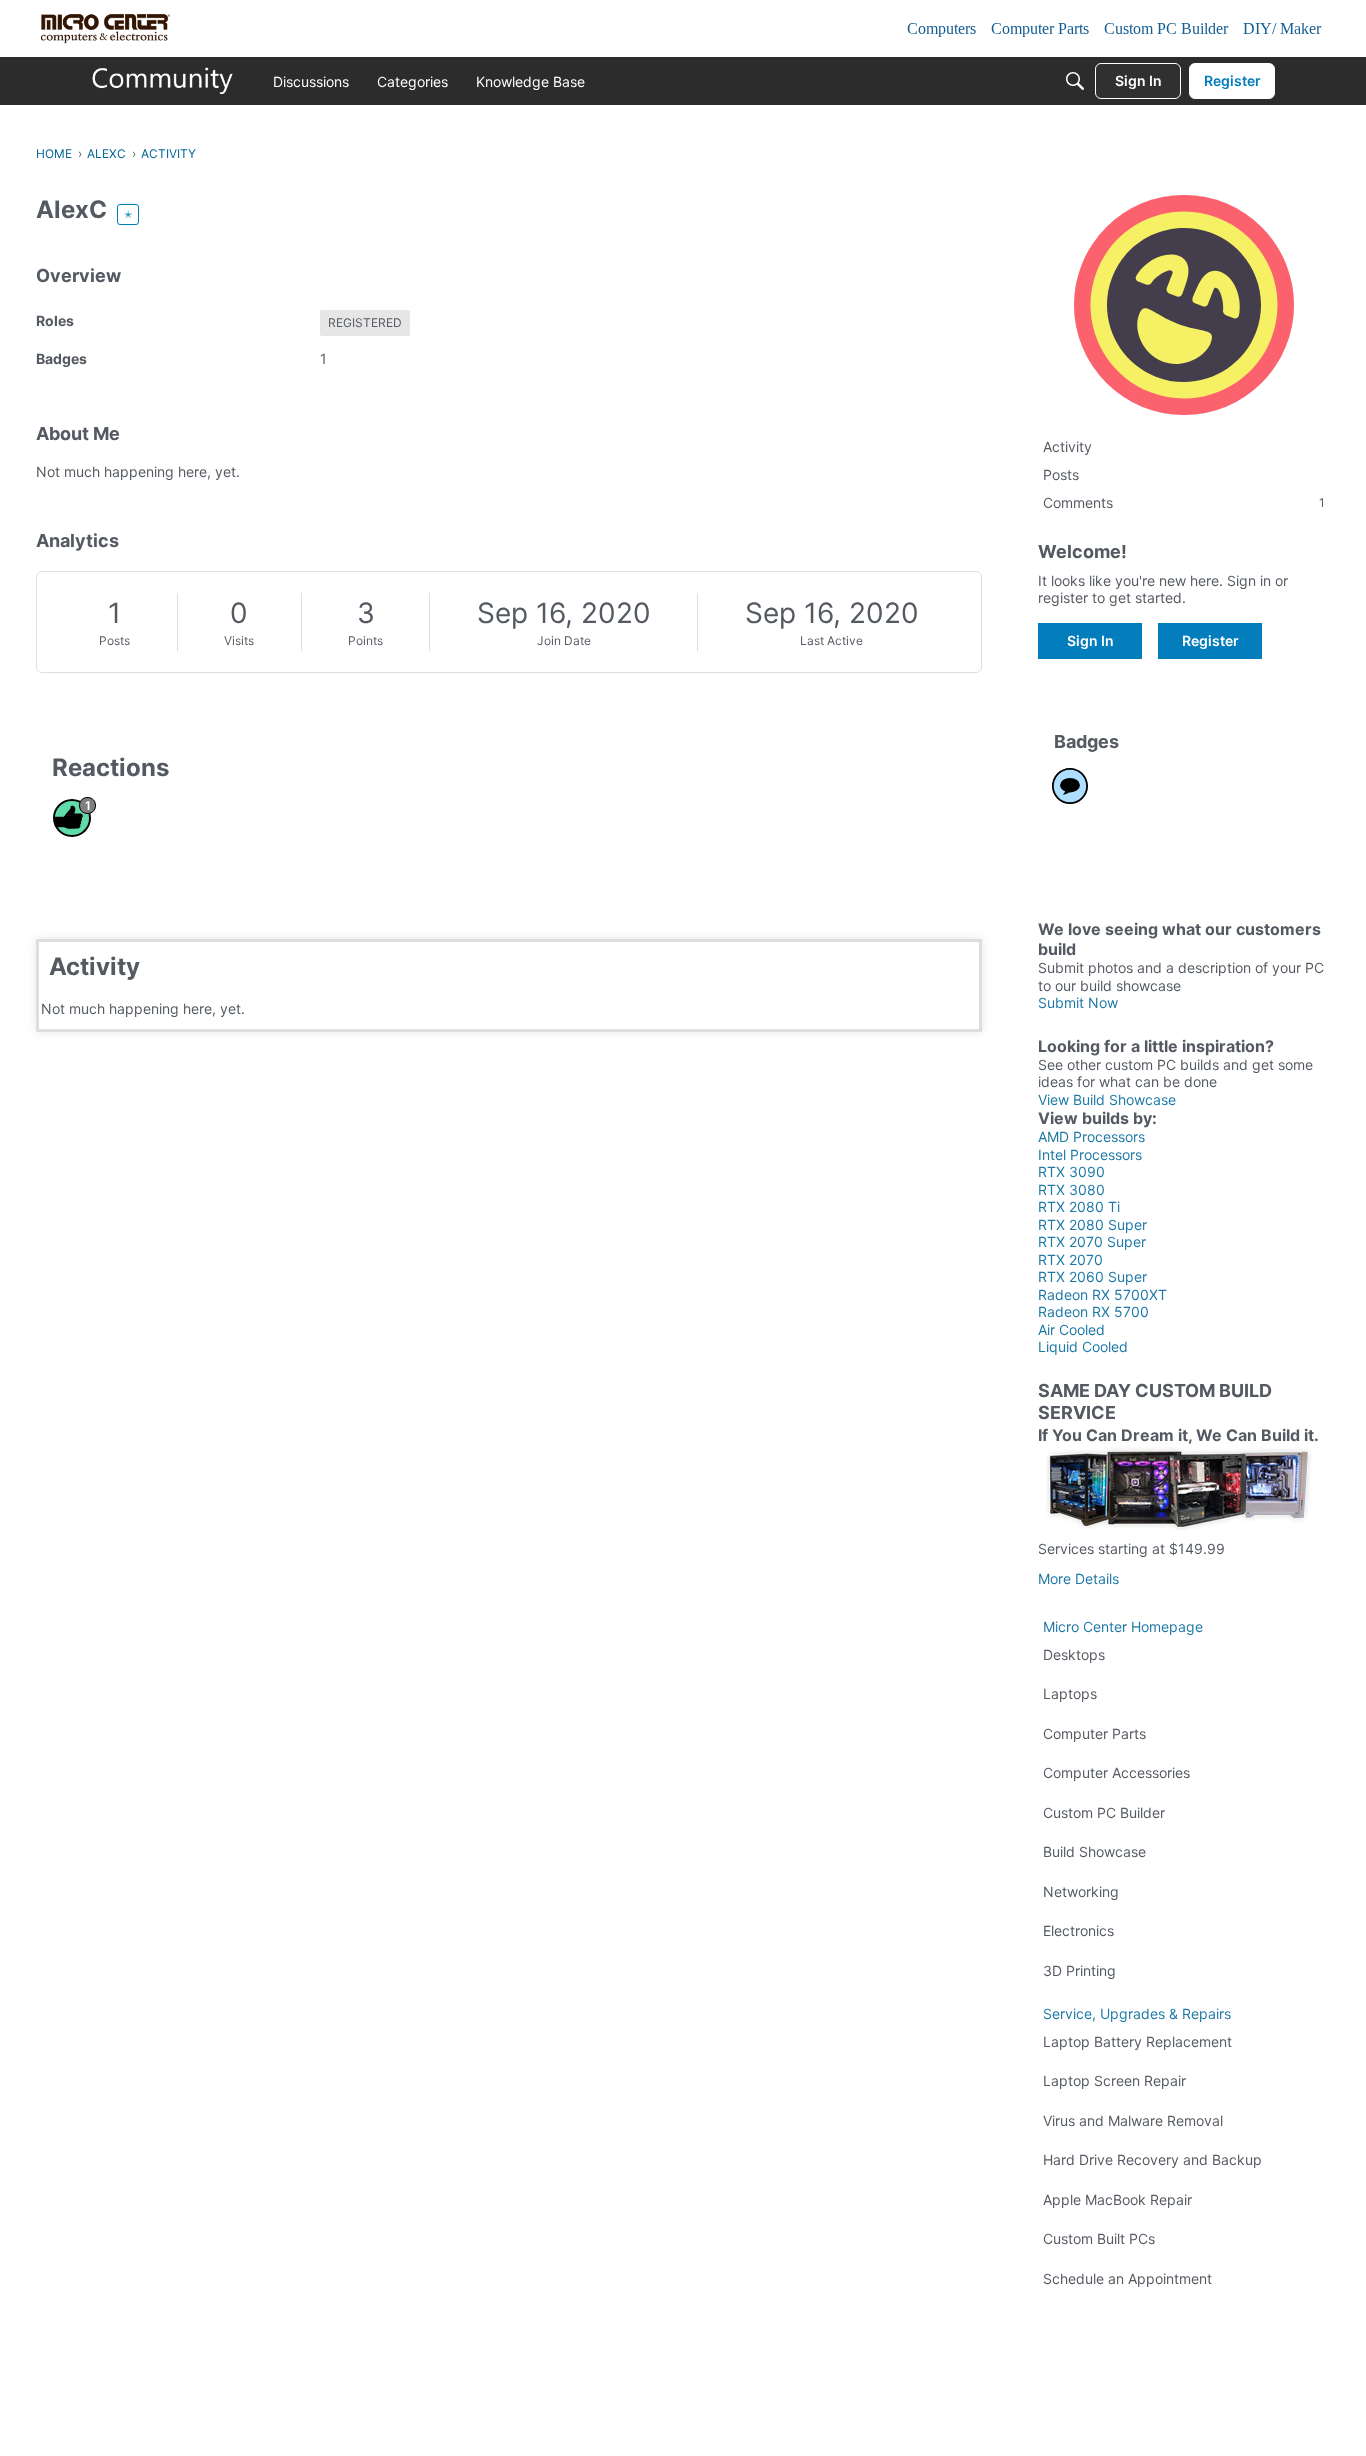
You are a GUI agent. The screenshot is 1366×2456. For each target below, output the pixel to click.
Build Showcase (1094, 1851)
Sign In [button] (1090, 640)
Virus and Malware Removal (1133, 2120)
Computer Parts (1094, 1733)
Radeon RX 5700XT (1102, 1294)
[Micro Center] (163, 81)
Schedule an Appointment (1127, 2278)
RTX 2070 (1070, 1259)
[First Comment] (1070, 786)
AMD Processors (1091, 1136)
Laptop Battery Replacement (1137, 2041)
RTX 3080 (1071, 1189)
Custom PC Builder (1104, 1812)
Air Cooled (1071, 1329)
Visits (239, 640)
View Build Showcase (1107, 1099)
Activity (1067, 446)
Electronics (1078, 1930)
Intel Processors (1090, 1154)
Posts (114, 640)
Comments (1184, 502)
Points (365, 640)
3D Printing (1079, 1970)
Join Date (564, 640)
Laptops (1070, 1693)
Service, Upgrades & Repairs (1137, 2013)
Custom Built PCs (1099, 2238)
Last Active (831, 640)
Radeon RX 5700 (1093, 1311)
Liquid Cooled (1083, 1346)
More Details (1078, 1578)
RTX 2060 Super (1092, 1276)
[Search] (1075, 81)
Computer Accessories (1116, 1772)
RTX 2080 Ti (1079, 1206)
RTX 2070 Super (1092, 1241)
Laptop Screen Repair (1114, 2080)
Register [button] (1210, 640)
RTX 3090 (1071, 1171)
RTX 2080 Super (1092, 1224)
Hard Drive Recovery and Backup (1152, 2159)
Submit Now (1078, 1002)
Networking (1081, 1891)
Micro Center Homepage (1123, 1626)
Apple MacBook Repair (1117, 2199)
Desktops (1074, 1654)
